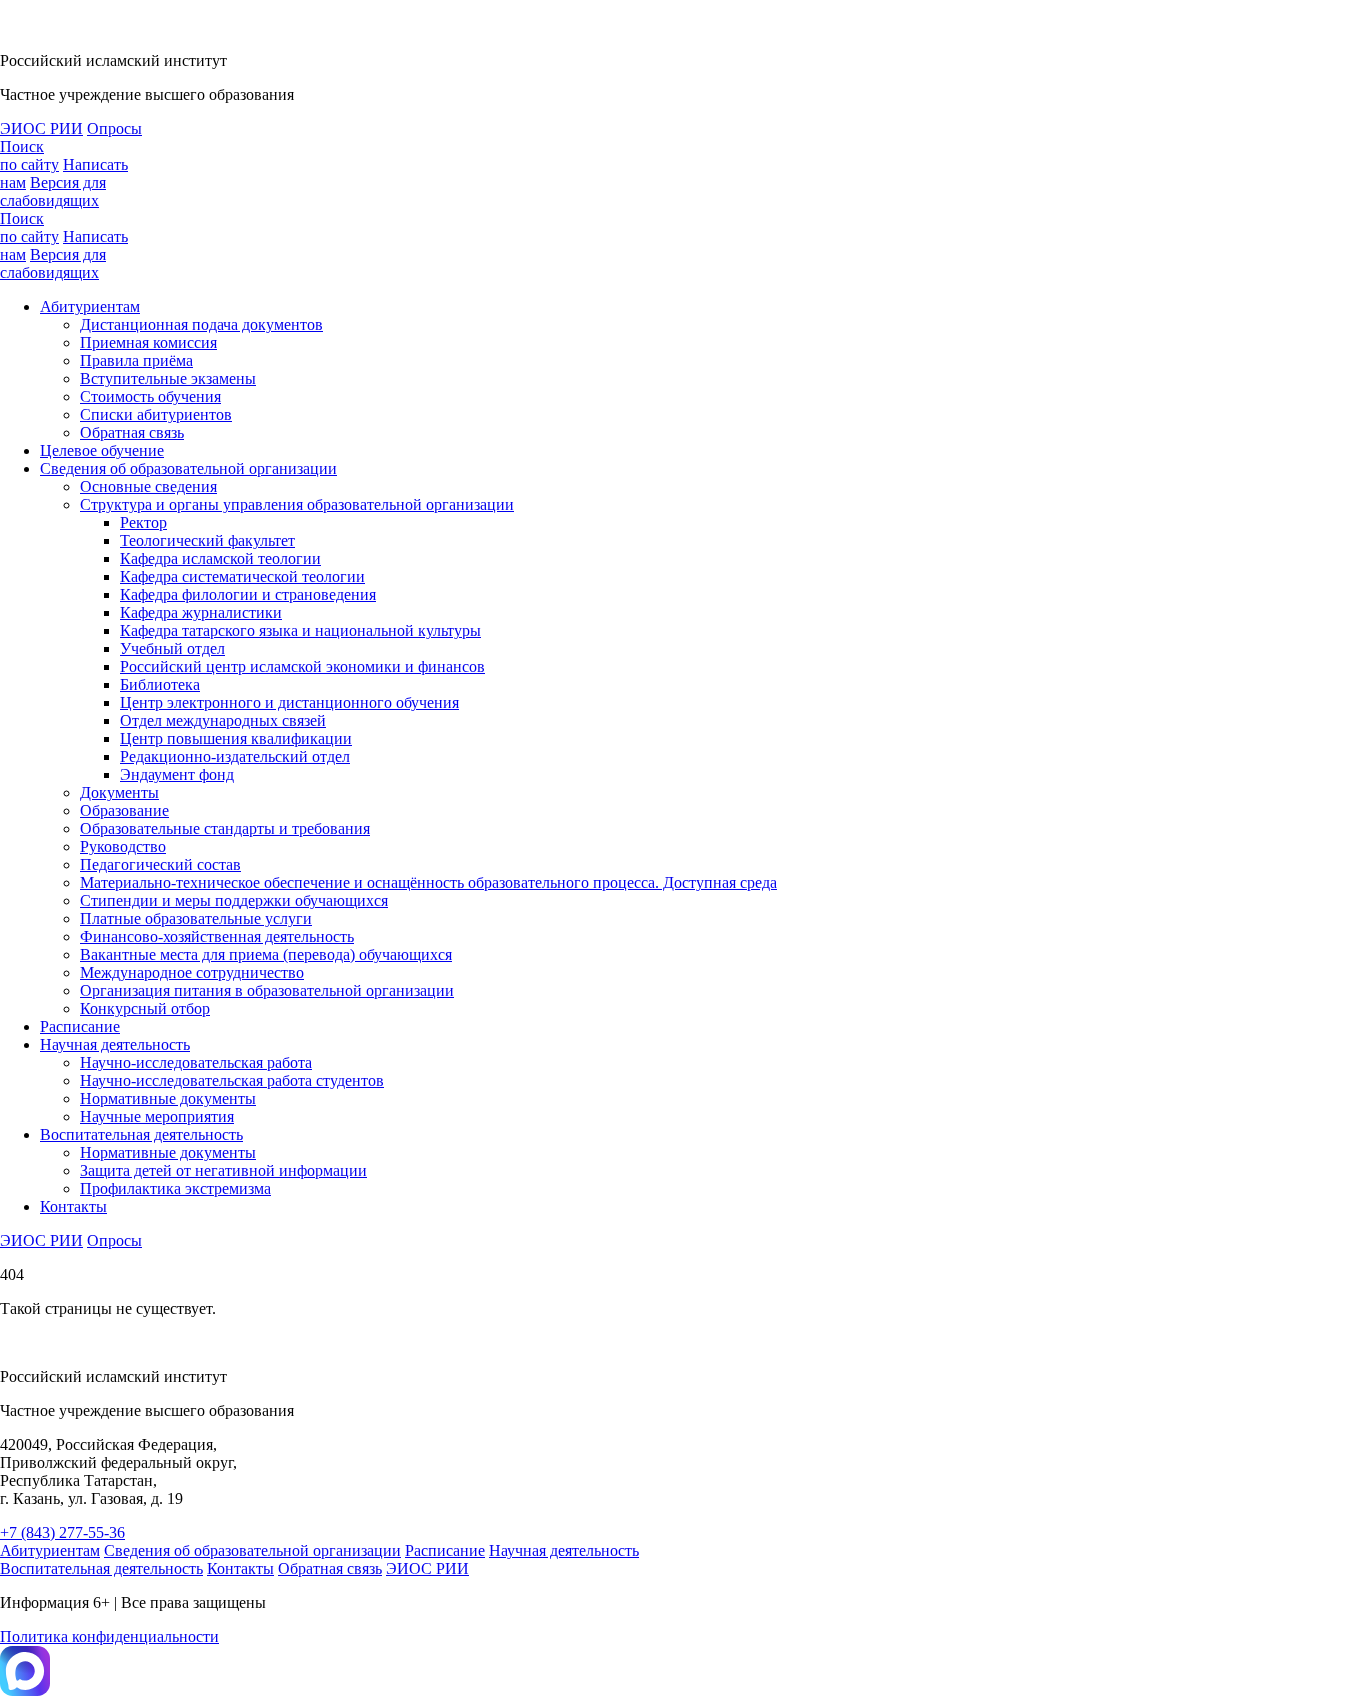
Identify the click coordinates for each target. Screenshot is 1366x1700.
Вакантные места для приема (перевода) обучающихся (266, 954)
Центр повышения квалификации (236, 738)
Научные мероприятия (157, 1116)
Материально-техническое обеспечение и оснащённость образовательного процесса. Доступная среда (428, 882)
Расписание (80, 1026)
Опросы (114, 128)
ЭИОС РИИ (41, 128)
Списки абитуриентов (156, 414)
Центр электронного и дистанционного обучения (289, 702)
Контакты (73, 1206)
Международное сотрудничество (192, 972)
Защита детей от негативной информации (223, 1170)
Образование (124, 810)
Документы (119, 792)
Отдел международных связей (223, 720)
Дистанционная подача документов (201, 324)
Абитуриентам (90, 306)
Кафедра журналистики (201, 612)
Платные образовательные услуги (196, 918)
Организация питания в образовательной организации (267, 990)
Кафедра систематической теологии (242, 576)
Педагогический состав (160, 864)
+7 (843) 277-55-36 (62, 1532)
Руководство (123, 846)
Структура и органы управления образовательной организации (297, 504)
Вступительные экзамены (168, 378)
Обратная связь (132, 432)
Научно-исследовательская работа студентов (232, 1080)
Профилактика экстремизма (175, 1188)
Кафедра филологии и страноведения (248, 594)
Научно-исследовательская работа (196, 1062)
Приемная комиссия (148, 342)
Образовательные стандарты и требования (225, 828)
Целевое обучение (102, 450)
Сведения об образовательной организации (188, 468)
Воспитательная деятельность (141, 1134)
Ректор (143, 522)
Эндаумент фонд (177, 774)
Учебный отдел (172, 648)
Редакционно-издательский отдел (235, 756)
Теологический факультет (207, 540)
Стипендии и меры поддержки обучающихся (234, 900)
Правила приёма (136, 360)
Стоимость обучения (150, 396)
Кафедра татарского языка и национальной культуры (300, 630)
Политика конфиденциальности (109, 1636)
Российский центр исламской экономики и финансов (302, 666)
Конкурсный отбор (145, 1008)
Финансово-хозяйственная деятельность (217, 936)
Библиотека (160, 684)
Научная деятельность (115, 1044)
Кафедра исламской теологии (220, 558)
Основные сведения (148, 486)
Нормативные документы (168, 1098)
